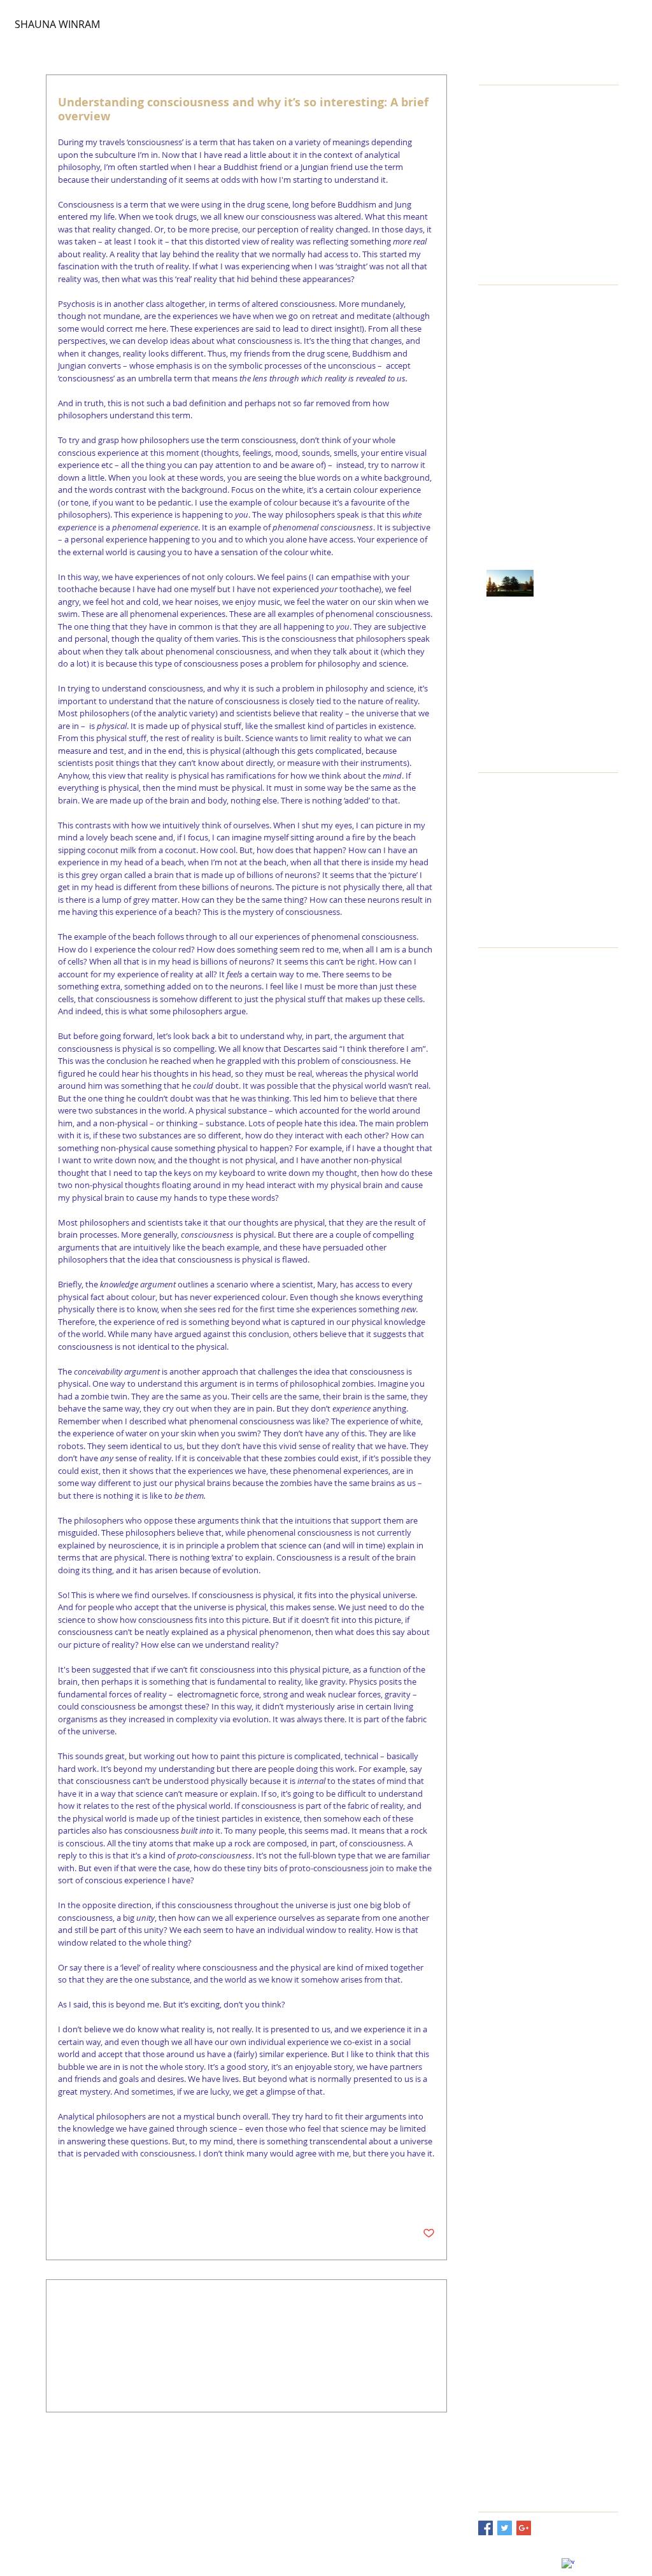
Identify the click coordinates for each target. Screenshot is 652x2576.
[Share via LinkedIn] (126, 2194)
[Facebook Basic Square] (485, 2528)
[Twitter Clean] (588, 2558)
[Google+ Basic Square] (524, 2528)
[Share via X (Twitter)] (95, 2194)
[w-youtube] (609, 2558)
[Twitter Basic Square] (505, 2528)
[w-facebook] (568, 2565)
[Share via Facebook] (64, 2194)
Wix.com (210, 2559)
